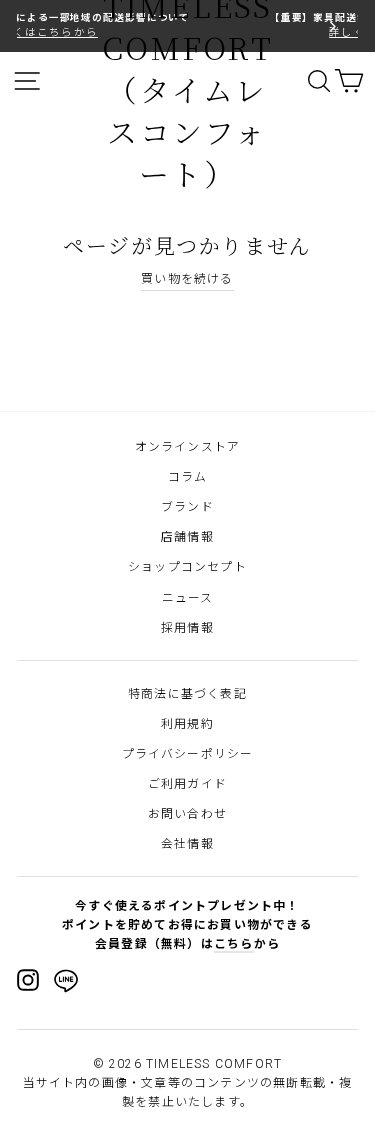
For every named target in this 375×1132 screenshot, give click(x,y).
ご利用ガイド (187, 784)
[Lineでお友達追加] (66, 984)
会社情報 (187, 844)
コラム (188, 477)
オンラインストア (188, 447)
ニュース (188, 598)
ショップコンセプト (187, 567)
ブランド (187, 507)
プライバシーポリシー (188, 754)
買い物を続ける (187, 279)
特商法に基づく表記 (187, 694)
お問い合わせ (187, 814)
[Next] (331, 25)
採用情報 (187, 628)
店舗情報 (187, 537)
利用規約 (187, 724)
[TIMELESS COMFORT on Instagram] (28, 980)
